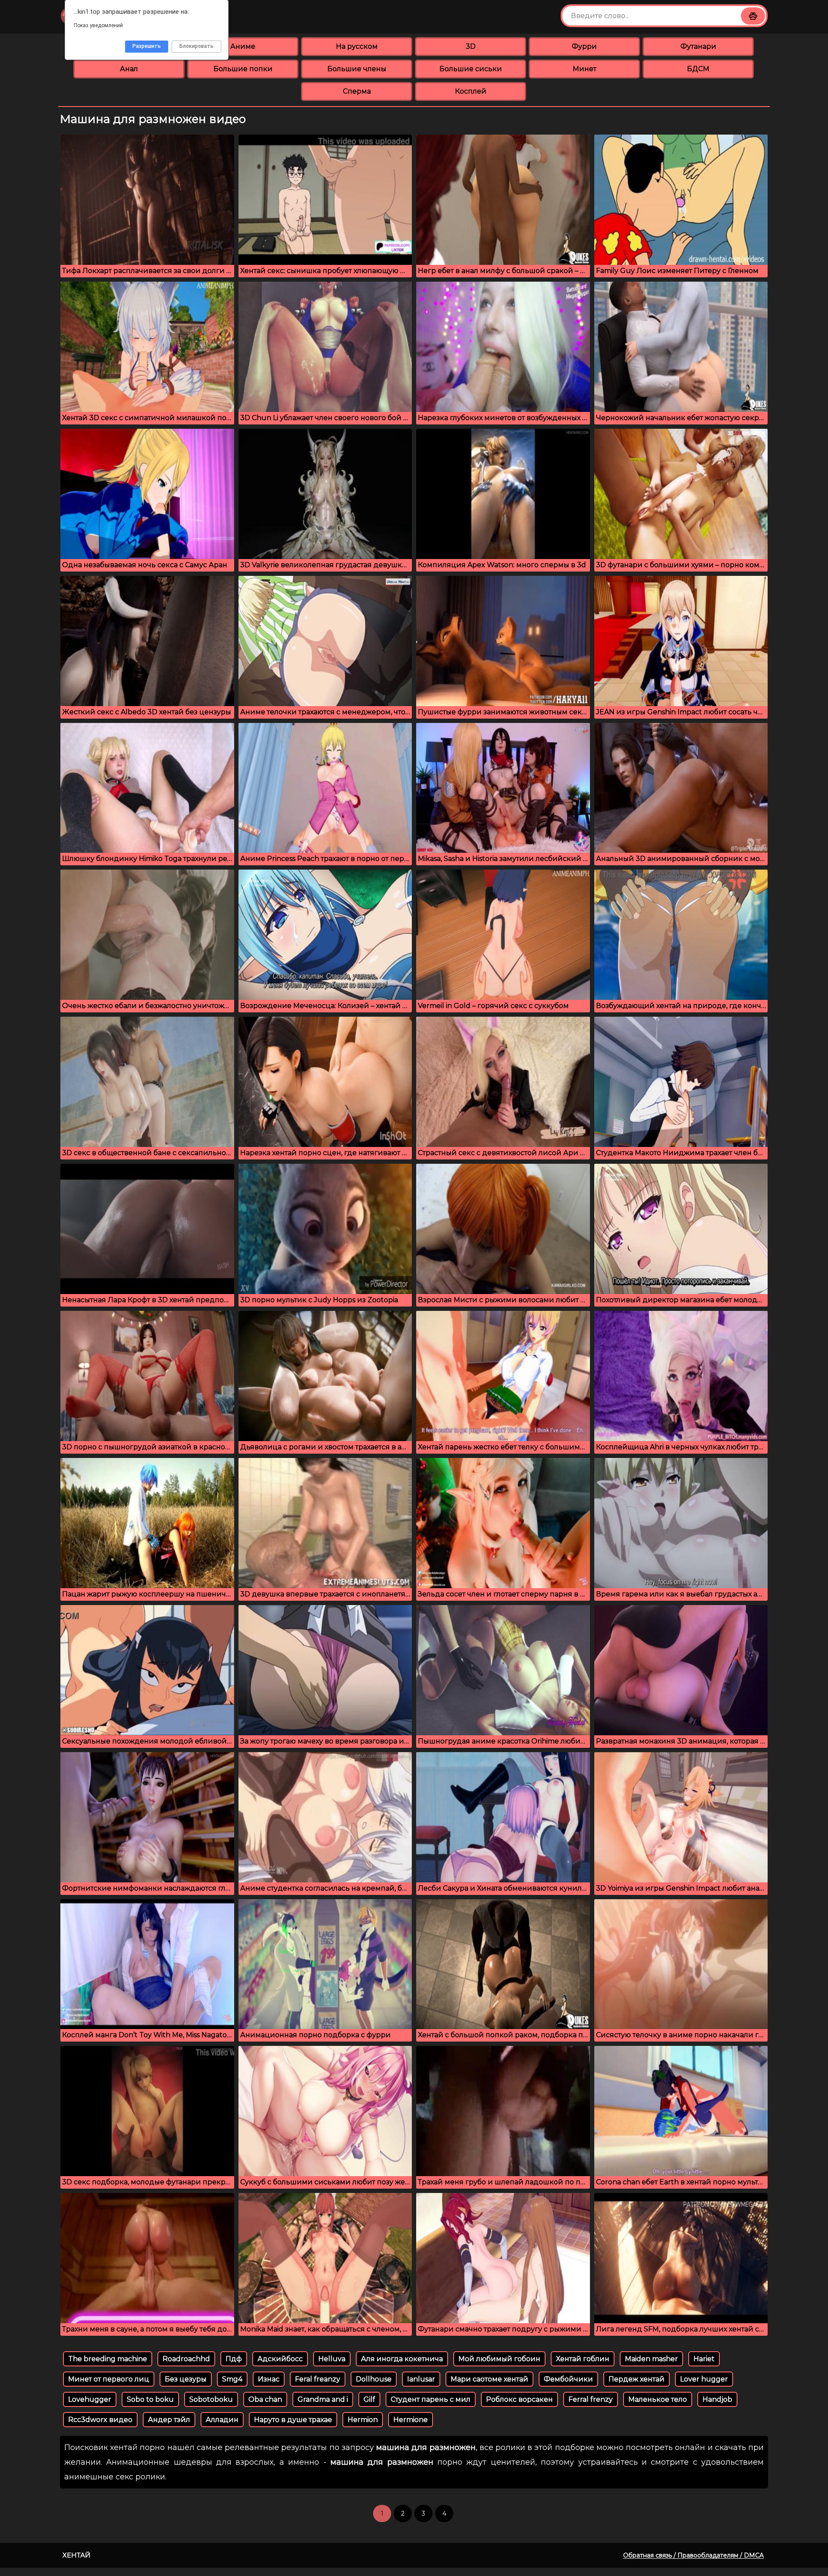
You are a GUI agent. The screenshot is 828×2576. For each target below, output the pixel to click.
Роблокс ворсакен (519, 2399)
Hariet (704, 2359)
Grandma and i (323, 2399)
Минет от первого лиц (109, 2379)
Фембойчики (568, 2379)
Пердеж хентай (637, 2379)
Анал (129, 69)
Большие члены (357, 69)
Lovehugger (90, 2399)
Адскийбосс (280, 2359)
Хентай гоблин (583, 2359)
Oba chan (265, 2399)
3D (471, 46)
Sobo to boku (150, 2399)
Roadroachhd (186, 2359)
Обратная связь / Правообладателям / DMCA (693, 2555)
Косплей (471, 91)
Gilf (369, 2399)
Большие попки (243, 69)
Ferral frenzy (591, 2399)
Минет (585, 69)
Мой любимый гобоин (499, 2359)
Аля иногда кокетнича (402, 2359)
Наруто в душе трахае (293, 2420)
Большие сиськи (471, 69)
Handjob (717, 2399)
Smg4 (232, 2379)
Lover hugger (704, 2379)
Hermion (363, 2420)
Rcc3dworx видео (100, 2420)
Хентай (77, 2555)
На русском (357, 46)
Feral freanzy (318, 2379)
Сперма (357, 91)
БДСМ (698, 69)
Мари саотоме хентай (489, 2379)
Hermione (411, 2420)
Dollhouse (374, 2379)
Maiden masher (651, 2359)
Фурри (584, 46)
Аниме (243, 46)
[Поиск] (753, 16)
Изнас (269, 2379)
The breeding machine (108, 2359)
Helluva (332, 2359)
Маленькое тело (658, 2399)
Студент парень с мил (431, 2399)
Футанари (698, 46)
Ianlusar (421, 2379)
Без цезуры (186, 2379)
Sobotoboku (211, 2399)
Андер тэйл (169, 2420)
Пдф (234, 2359)
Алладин (222, 2420)
